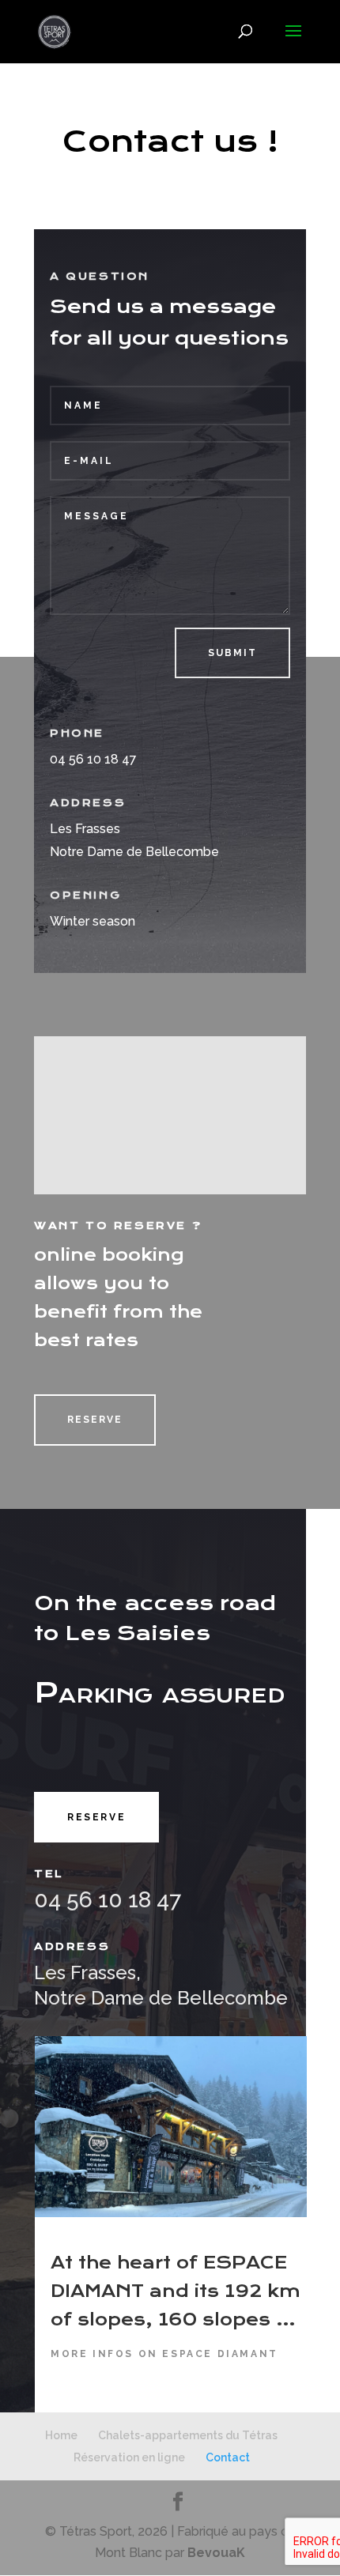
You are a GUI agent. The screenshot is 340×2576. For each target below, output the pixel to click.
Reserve (95, 1420)
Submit (232, 653)
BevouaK (216, 2553)
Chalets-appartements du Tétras (188, 2435)
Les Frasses (85, 829)
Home (61, 2435)
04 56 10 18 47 (108, 1900)
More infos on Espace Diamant (164, 2354)
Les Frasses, (87, 1973)
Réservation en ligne (129, 2457)
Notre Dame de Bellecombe (134, 852)
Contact (228, 2457)
